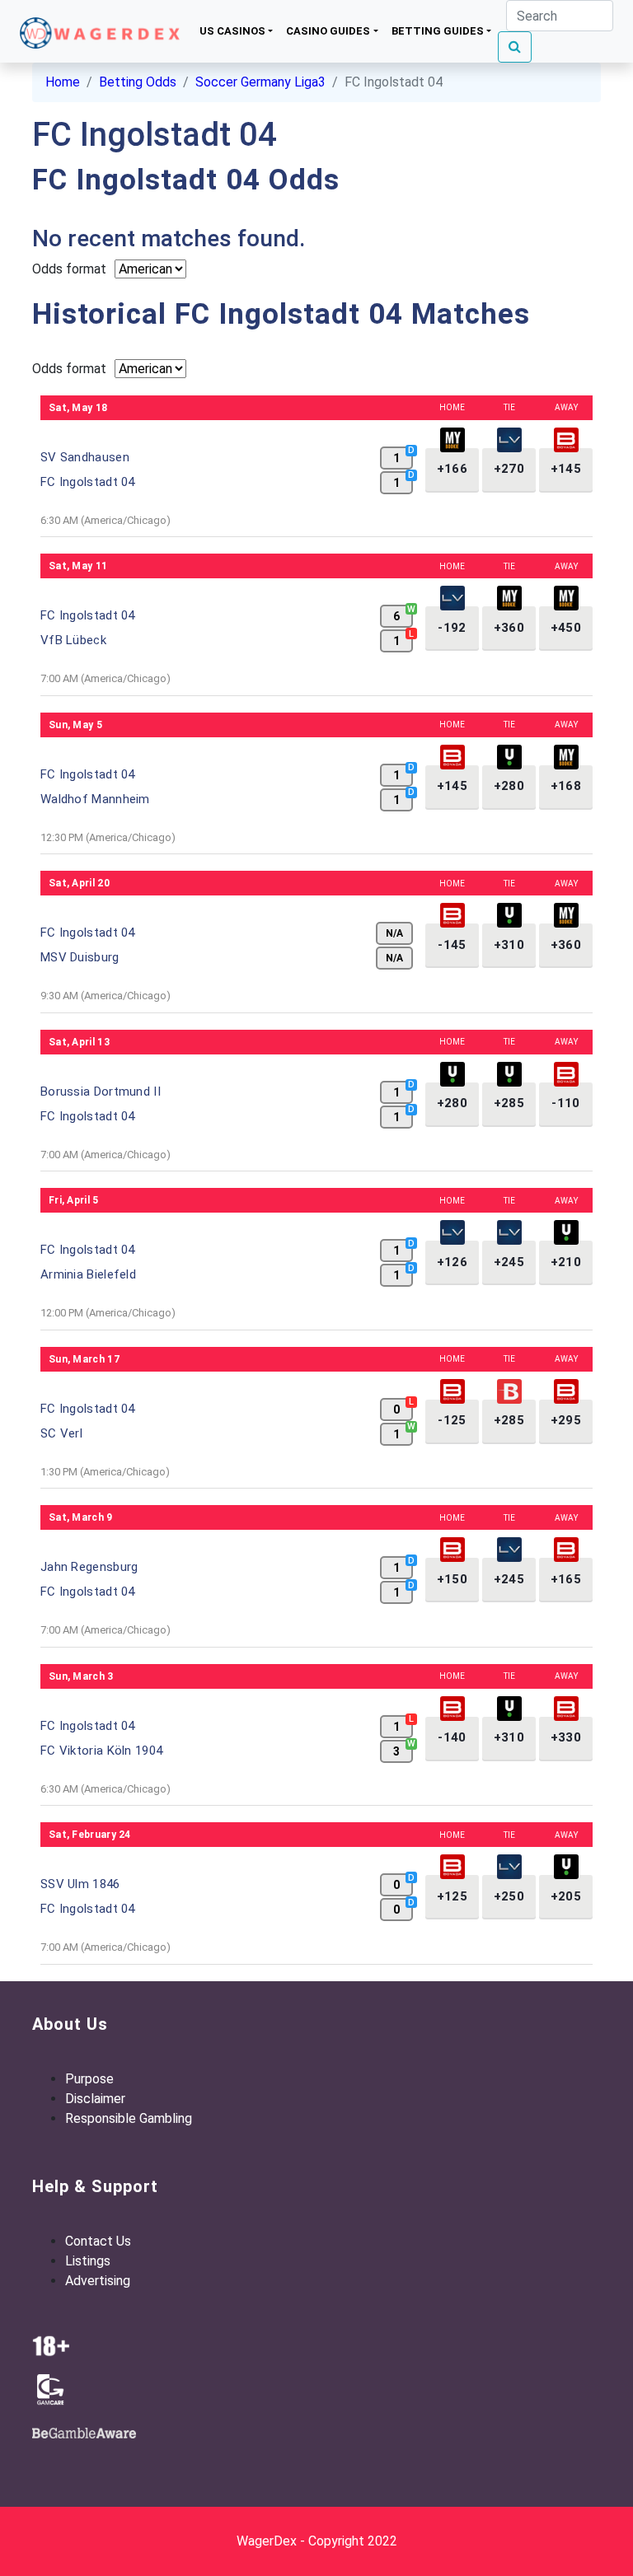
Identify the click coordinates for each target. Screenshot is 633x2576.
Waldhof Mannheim (95, 799)
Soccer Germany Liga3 (260, 82)
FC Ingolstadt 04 (88, 482)
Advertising (98, 2281)
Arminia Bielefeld (88, 1274)
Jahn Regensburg (89, 1567)
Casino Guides (328, 31)
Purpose (89, 2079)
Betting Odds (138, 82)
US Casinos (232, 31)
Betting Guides (438, 31)
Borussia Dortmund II (101, 1092)
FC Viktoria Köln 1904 (101, 1751)
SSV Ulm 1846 (80, 1884)
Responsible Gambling (129, 2118)
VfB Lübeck (73, 640)
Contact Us (98, 2241)
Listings (88, 2261)
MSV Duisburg (80, 957)
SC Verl (61, 1433)
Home (63, 82)
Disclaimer (95, 2099)
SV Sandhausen (85, 457)
